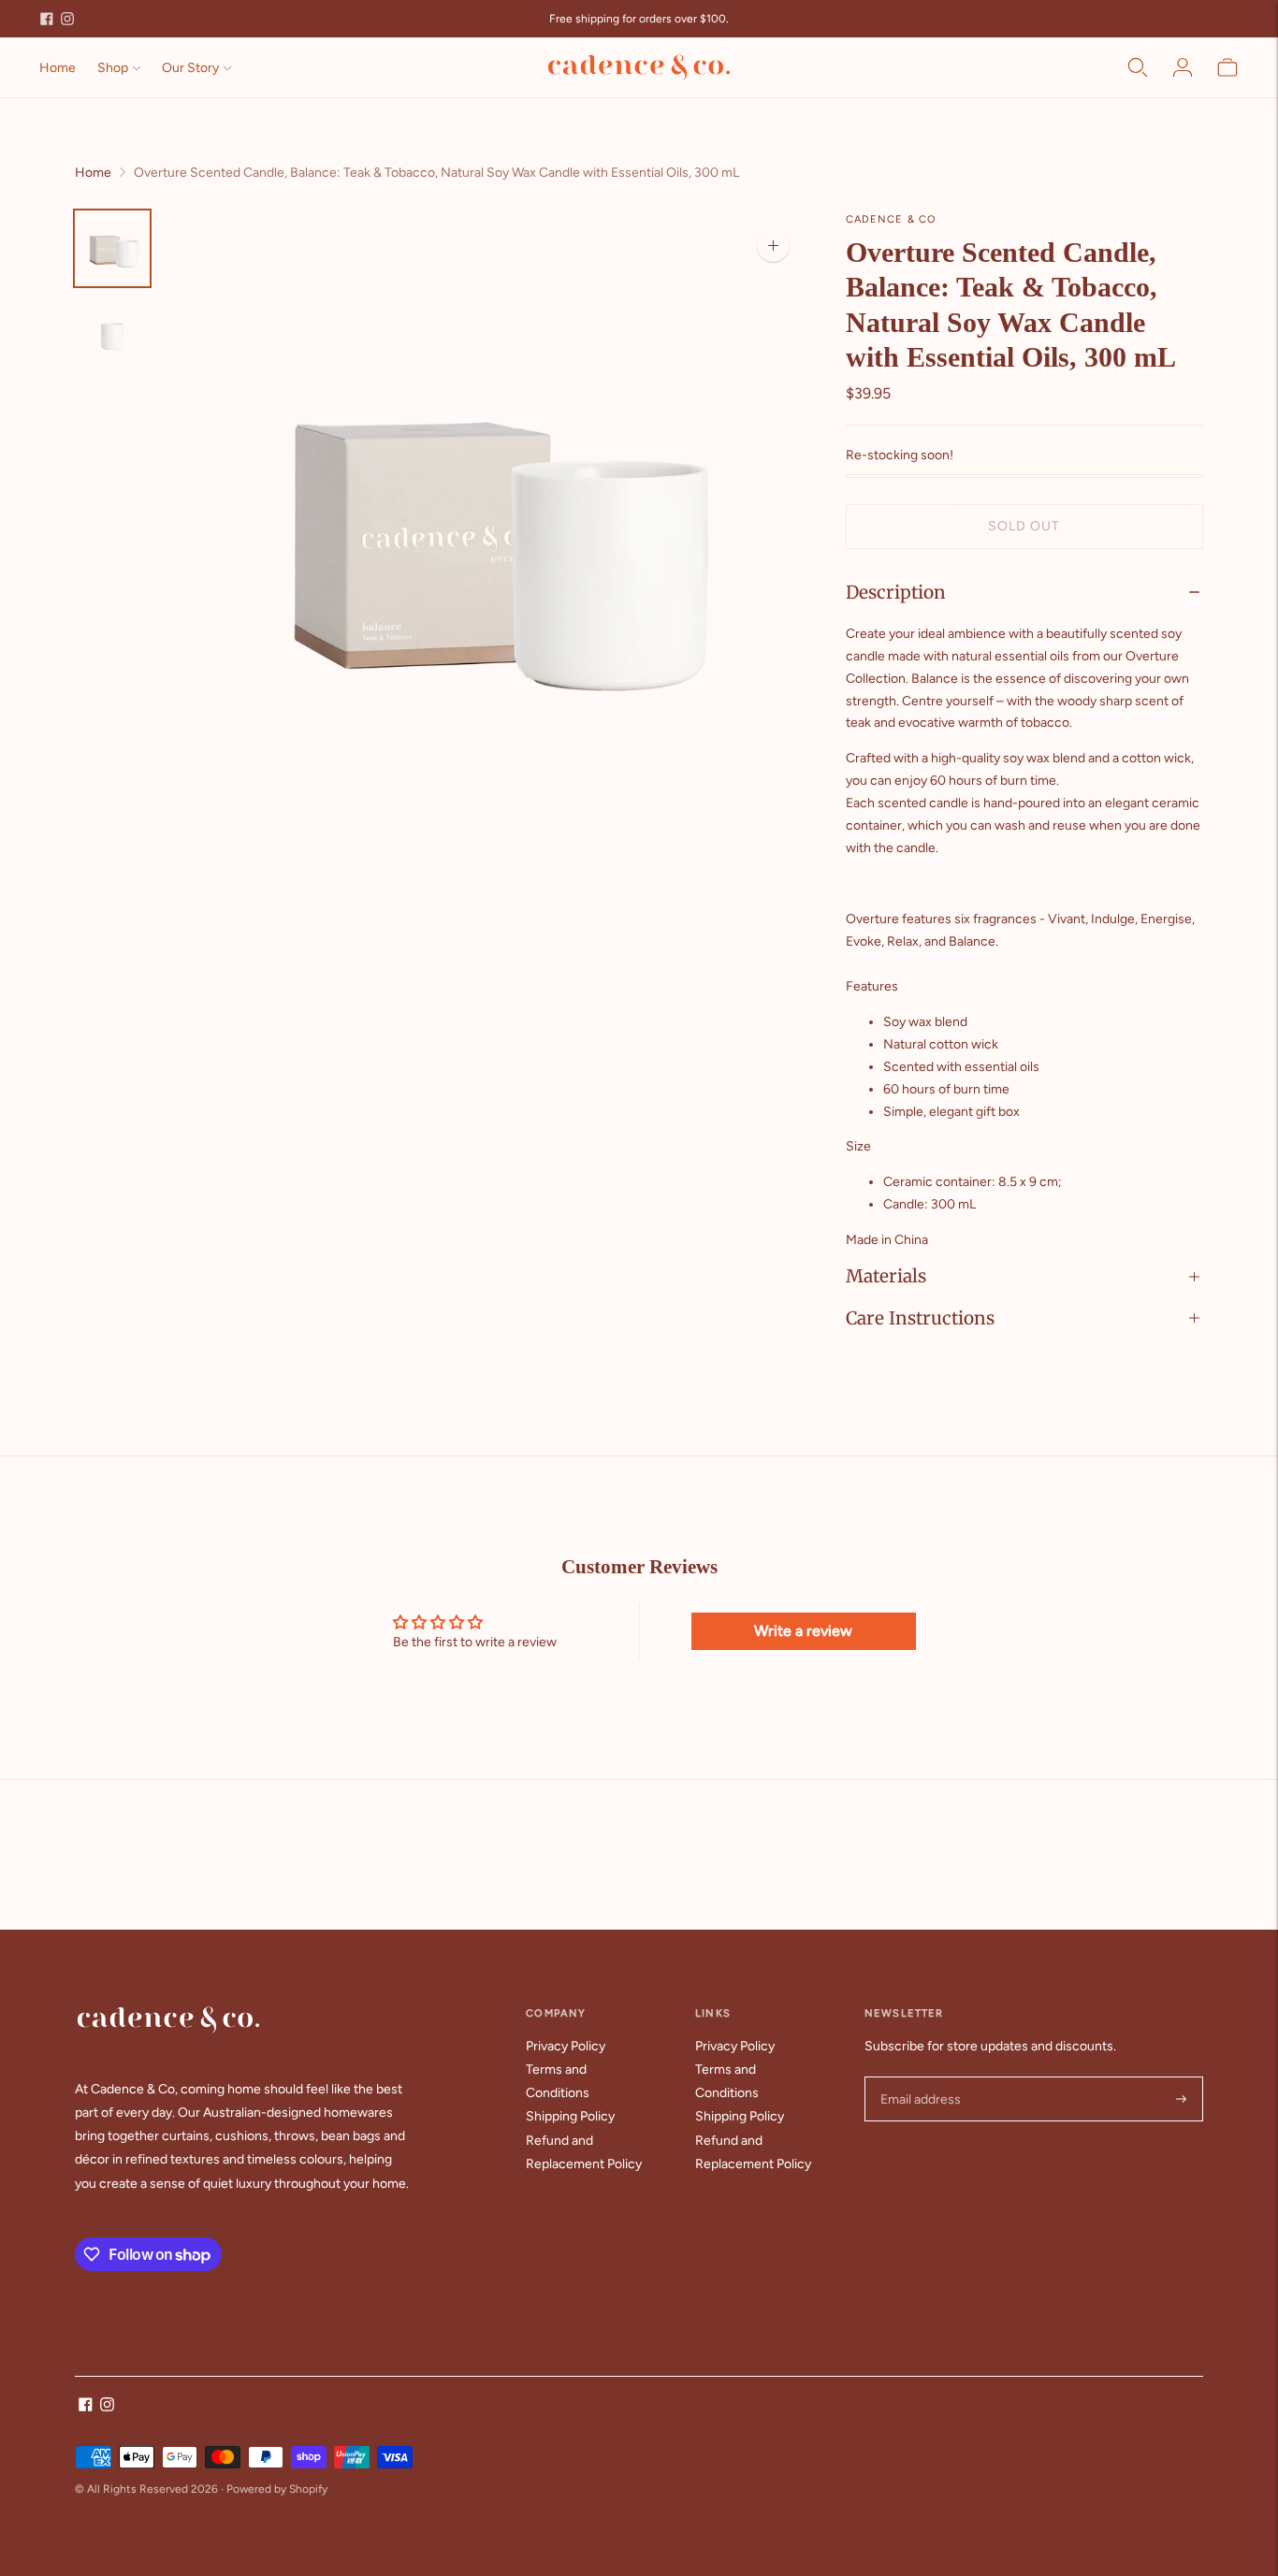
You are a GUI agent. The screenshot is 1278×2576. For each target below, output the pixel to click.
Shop (113, 68)
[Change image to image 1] (112, 248)
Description (896, 592)
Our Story (190, 68)
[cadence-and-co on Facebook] (47, 19)
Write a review (803, 1631)
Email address (918, 2077)
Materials (886, 1276)
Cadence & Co (891, 219)
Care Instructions (920, 1318)
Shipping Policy (570, 2116)
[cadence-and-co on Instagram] (67, 19)
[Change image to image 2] (112, 335)
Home (58, 68)
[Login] (1183, 67)
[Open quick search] (1138, 67)
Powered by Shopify (277, 2489)
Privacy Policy (566, 2046)
